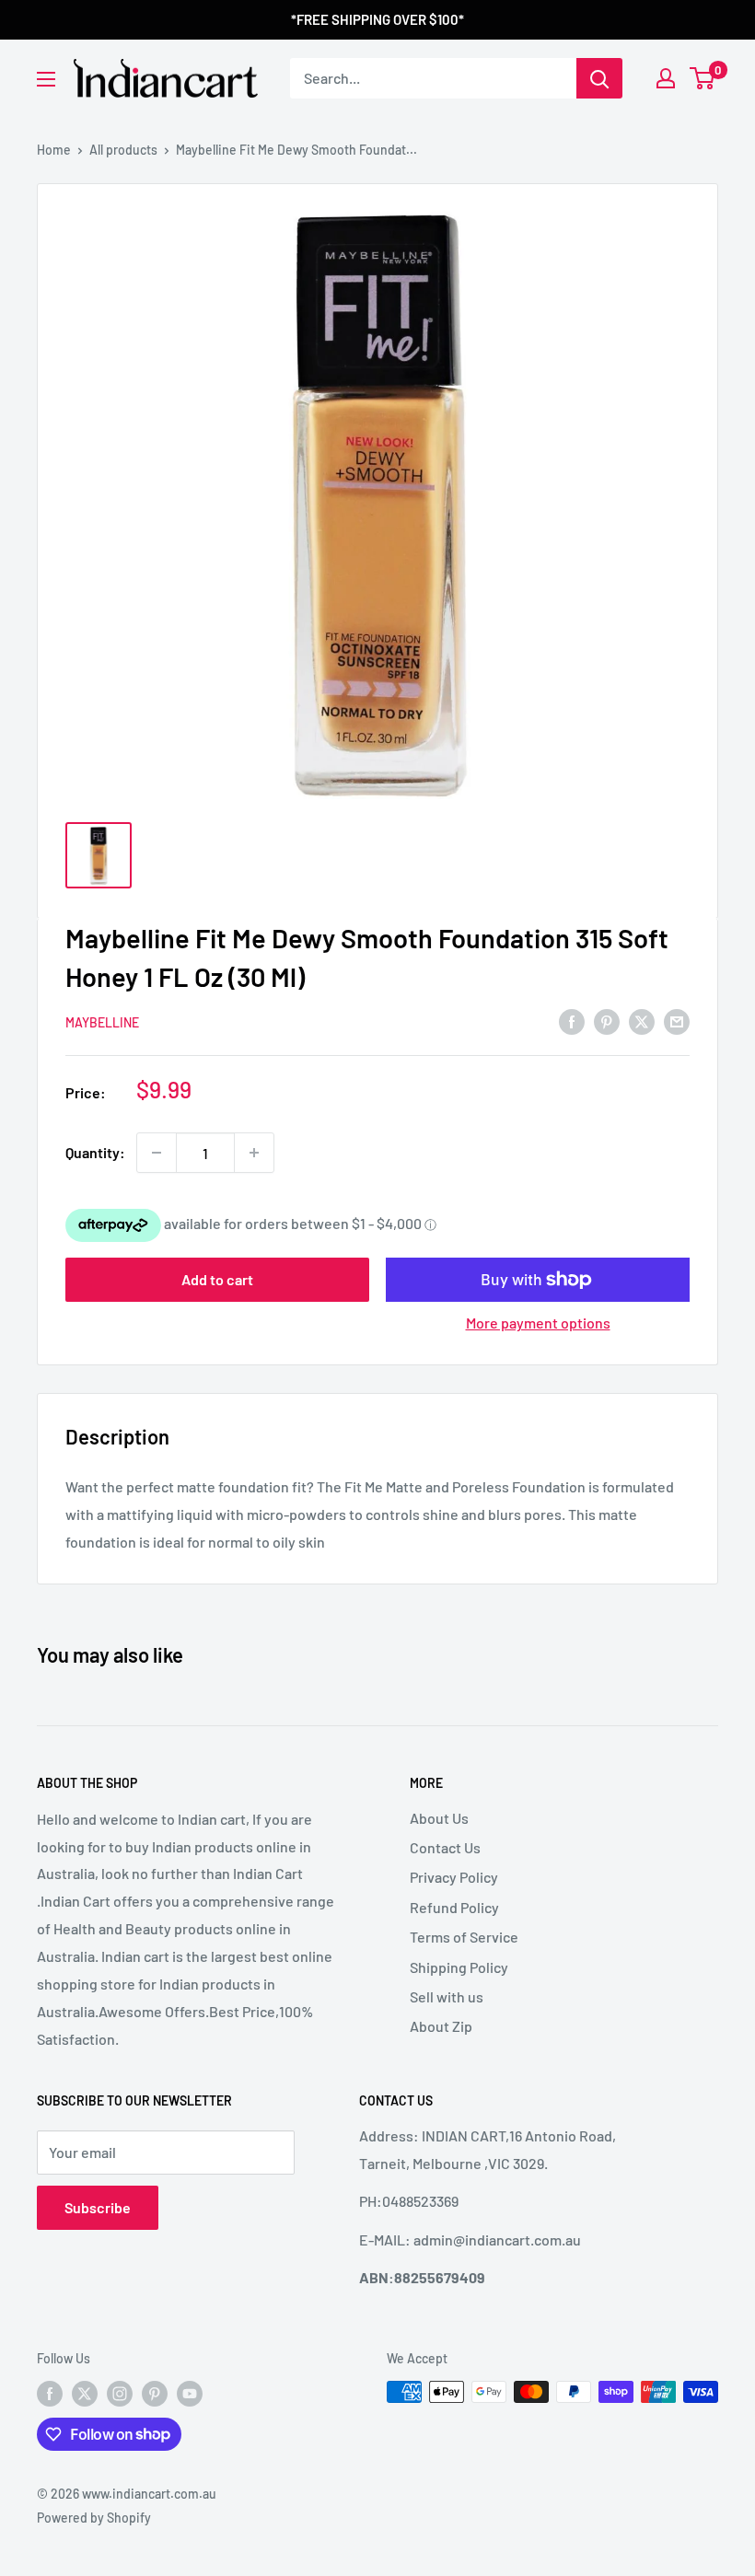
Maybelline (102, 1022)
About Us (439, 1818)
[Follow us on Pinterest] (155, 2394)
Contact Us (445, 1847)
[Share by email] (677, 1021)
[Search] (599, 78)
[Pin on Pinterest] (607, 1021)
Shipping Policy (459, 1967)
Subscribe (98, 2207)
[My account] (666, 78)
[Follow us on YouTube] (190, 2394)
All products (123, 150)
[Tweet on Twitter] (642, 1021)
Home (54, 150)
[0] (703, 78)
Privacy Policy (454, 1877)
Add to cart (217, 1279)
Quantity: (95, 1152)
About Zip (441, 2026)
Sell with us (447, 1996)
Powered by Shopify (94, 2518)
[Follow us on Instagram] (120, 2394)
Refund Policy (454, 1907)
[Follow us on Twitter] (85, 2394)
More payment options (538, 1323)
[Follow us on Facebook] (50, 2394)
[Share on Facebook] (572, 1021)
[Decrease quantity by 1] (157, 1153)
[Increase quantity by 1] (254, 1153)
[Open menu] (46, 79)
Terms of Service (464, 1937)
